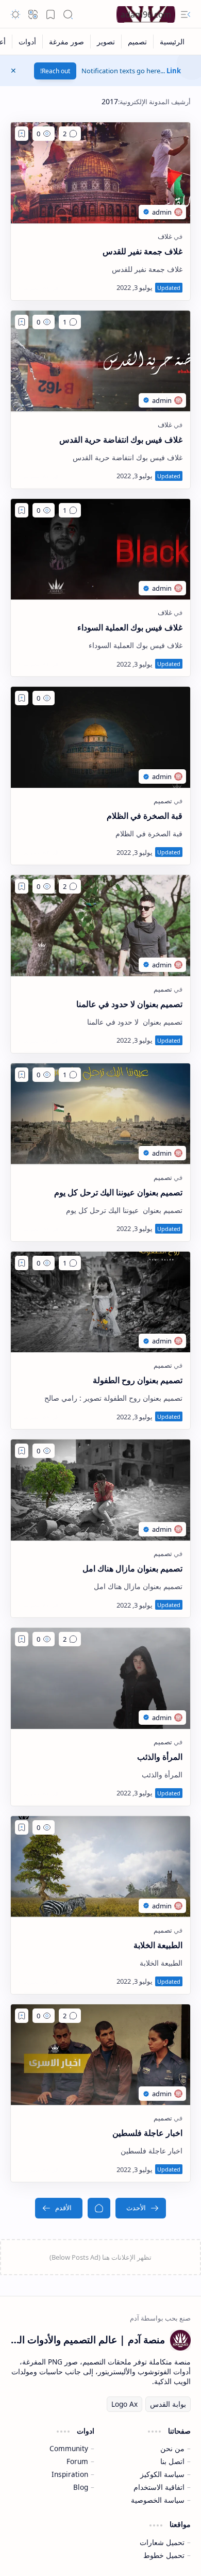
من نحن (172, 2448)
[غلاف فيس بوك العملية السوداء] (100, 549)
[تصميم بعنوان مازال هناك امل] (100, 1490)
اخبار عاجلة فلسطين (147, 2133)
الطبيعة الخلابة (158, 1945)
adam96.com (146, 14)
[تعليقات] (70, 134)
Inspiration (70, 2474)
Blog (81, 2487)
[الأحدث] (141, 2208)
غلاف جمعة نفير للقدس (143, 251)
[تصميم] (137, 42)
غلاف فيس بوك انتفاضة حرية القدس (121, 440)
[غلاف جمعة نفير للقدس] (100, 173)
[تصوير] (106, 42)
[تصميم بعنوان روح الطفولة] (100, 1302)
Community (69, 2448)
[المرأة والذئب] (100, 1678)
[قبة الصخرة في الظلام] (100, 737)
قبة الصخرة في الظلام (145, 816)
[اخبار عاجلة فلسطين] (100, 2055)
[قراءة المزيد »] (38, 287)
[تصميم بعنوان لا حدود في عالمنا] (100, 926)
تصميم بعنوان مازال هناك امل (132, 1568)
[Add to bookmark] (22, 134)
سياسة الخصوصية (158, 2500)
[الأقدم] (59, 2208)
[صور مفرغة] (66, 42)
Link (174, 71)
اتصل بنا (172, 2461)
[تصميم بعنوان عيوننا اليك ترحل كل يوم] (100, 1114)
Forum (77, 2461)
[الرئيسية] (172, 42)
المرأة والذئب (160, 1757)
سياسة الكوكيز (162, 2474)
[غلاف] (165, 236)
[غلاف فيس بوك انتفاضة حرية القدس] (100, 361)
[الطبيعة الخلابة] (100, 1867)
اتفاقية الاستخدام (159, 2487)
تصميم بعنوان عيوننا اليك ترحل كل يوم (118, 1192)
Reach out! (55, 71)
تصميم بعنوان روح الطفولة (138, 1380)
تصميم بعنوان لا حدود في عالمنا (129, 1004)
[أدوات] (27, 42)
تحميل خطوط (164, 2555)
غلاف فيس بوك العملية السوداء (130, 627)
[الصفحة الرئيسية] (99, 2208)
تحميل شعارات (162, 2542)
